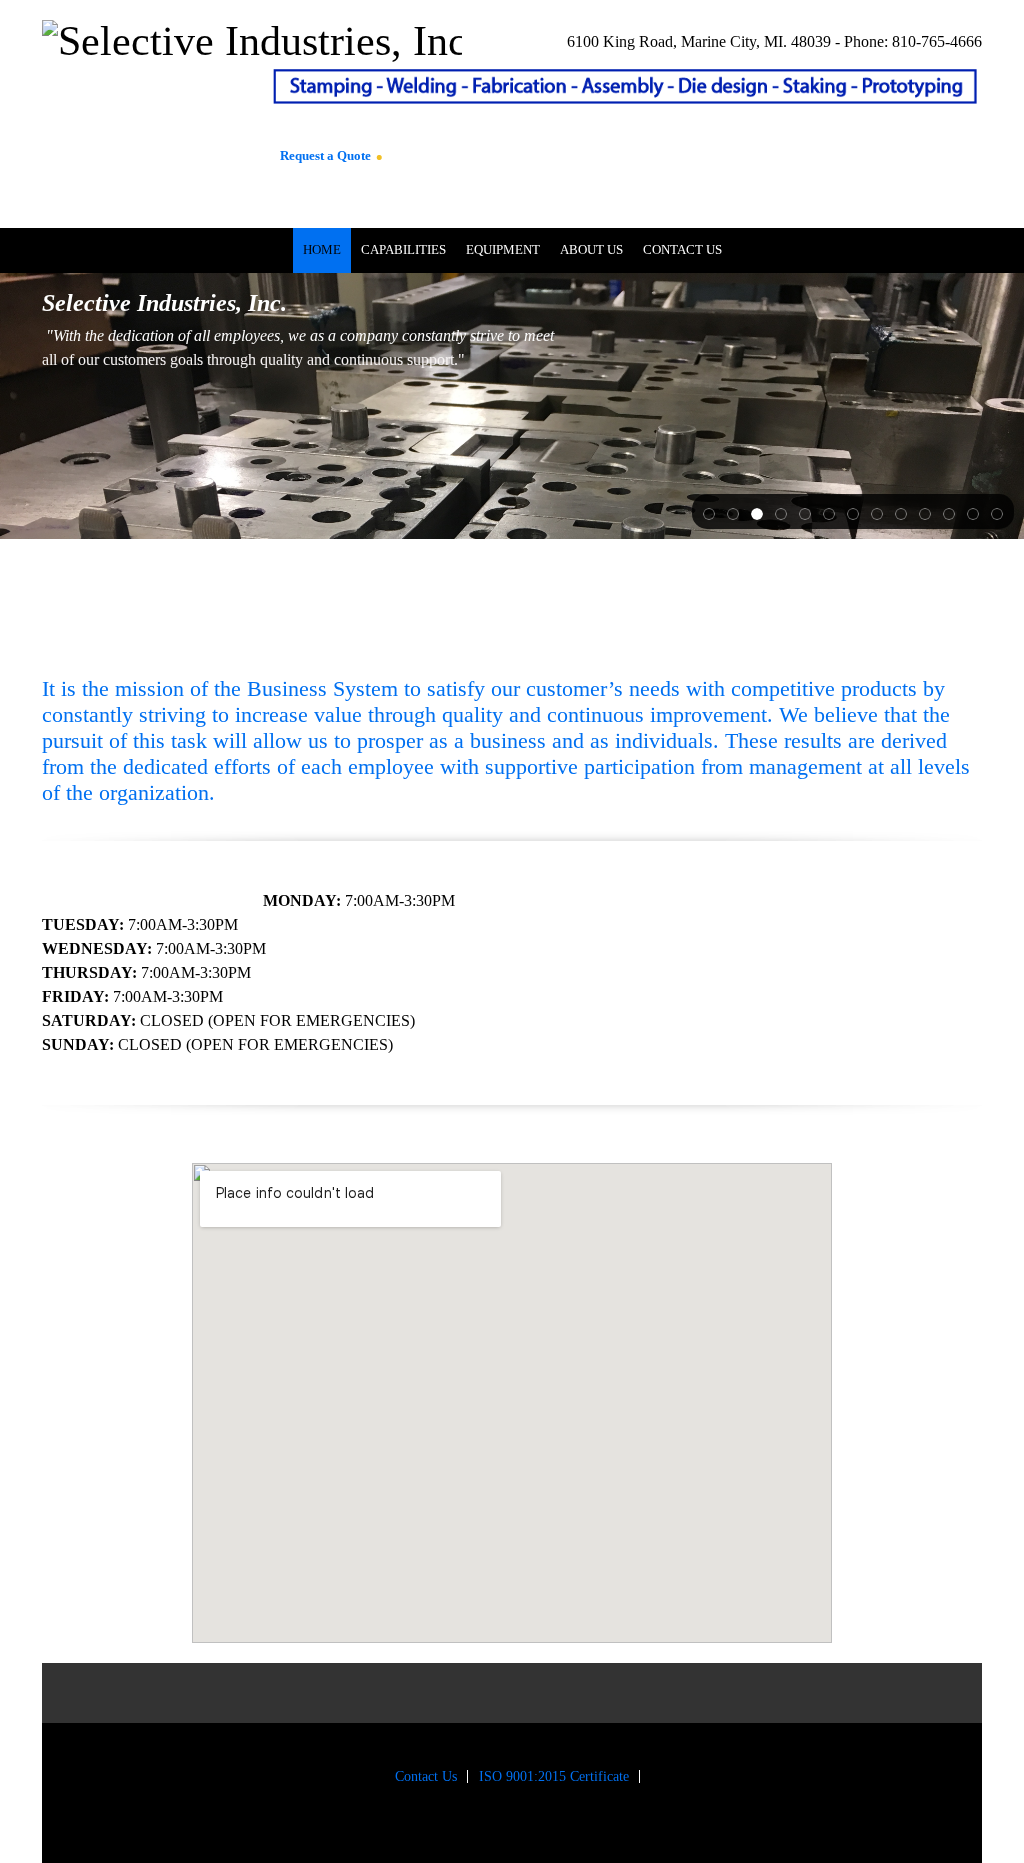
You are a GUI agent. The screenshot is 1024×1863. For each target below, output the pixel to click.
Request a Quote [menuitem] (325, 155)
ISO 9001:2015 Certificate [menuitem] (554, 1776)
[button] (709, 512)
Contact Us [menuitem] (426, 1776)
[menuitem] (322, 250)
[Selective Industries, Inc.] (142, 100)
